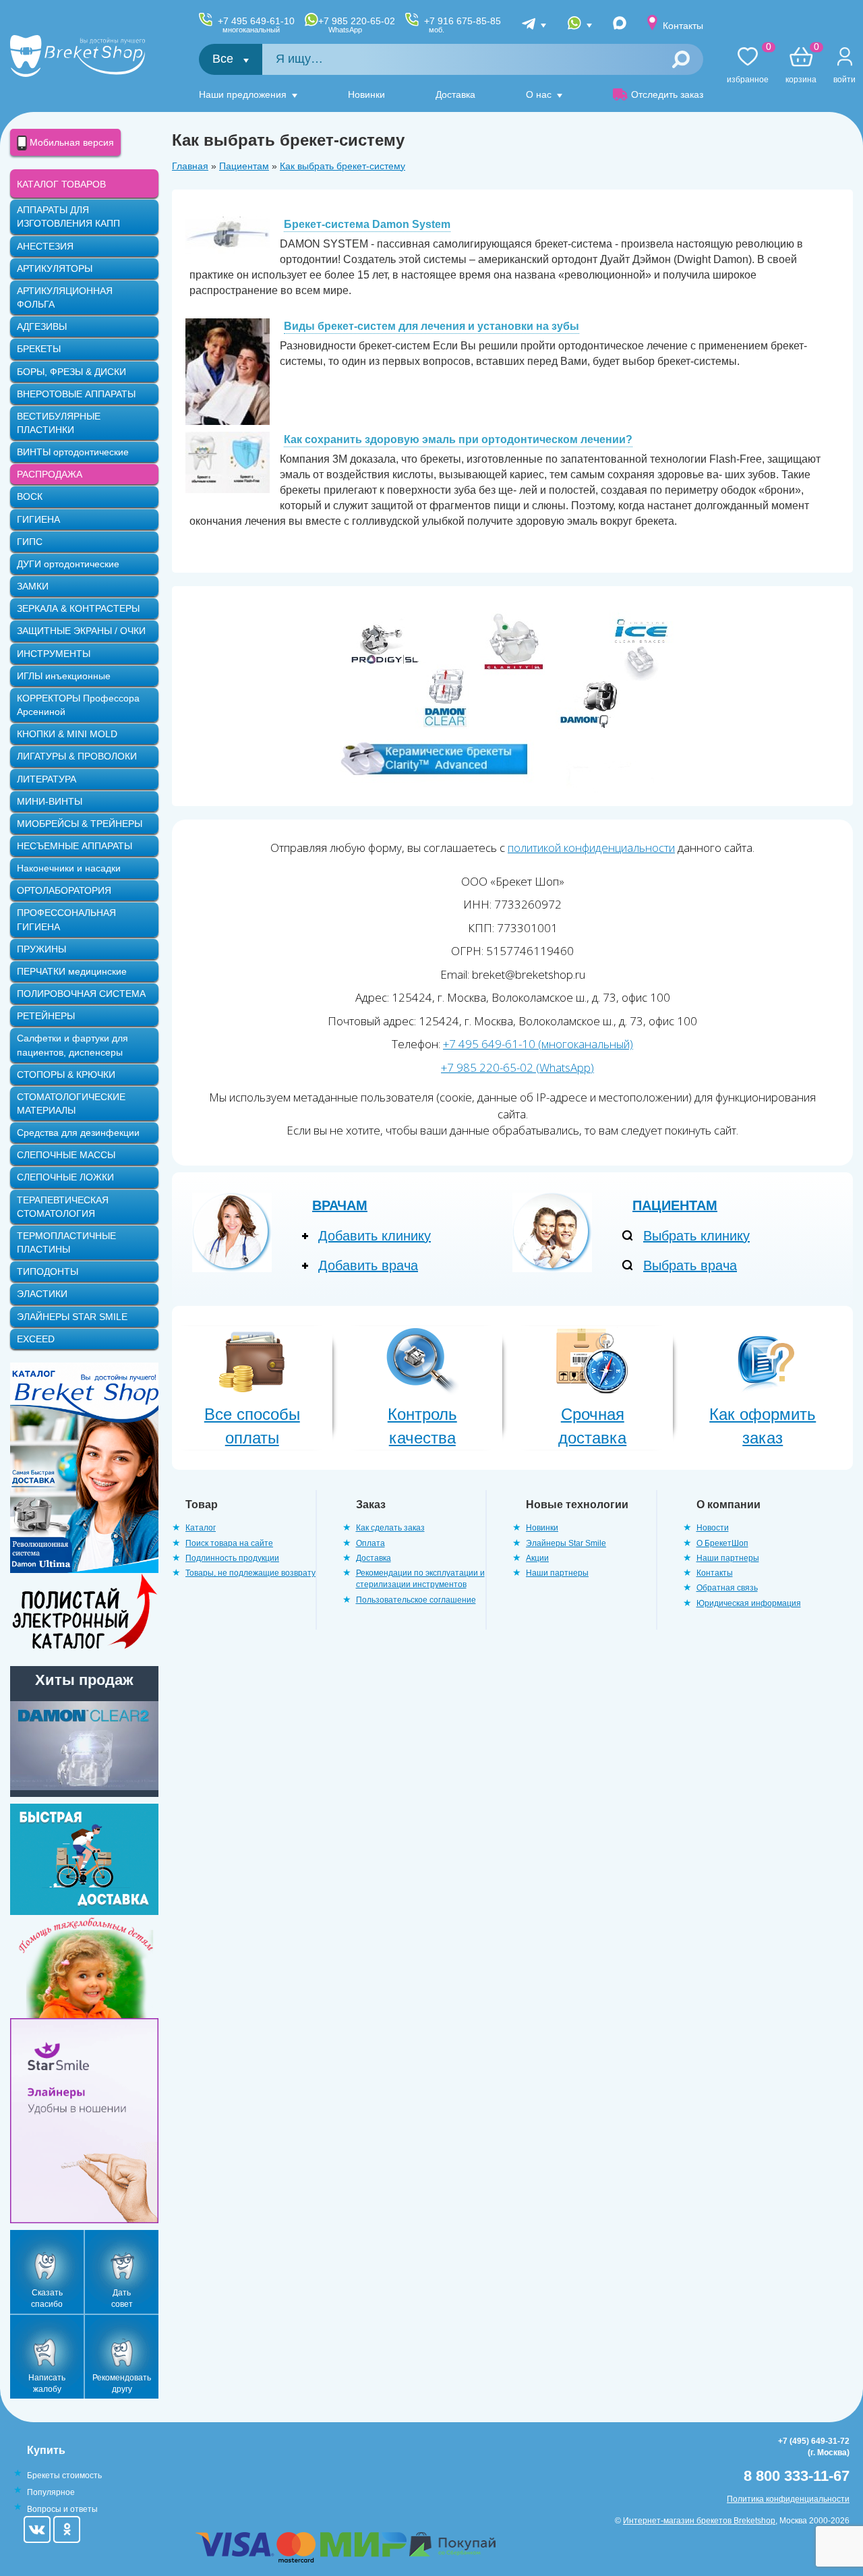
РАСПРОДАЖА (50, 474)
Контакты (683, 26)
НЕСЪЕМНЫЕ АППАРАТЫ (75, 846)
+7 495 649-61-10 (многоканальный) (538, 1044)
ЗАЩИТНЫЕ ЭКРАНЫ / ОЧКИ (81, 631)
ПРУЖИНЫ (41, 949)
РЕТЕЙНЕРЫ (46, 1016)
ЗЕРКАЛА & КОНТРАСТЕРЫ (78, 608)
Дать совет (122, 2298)
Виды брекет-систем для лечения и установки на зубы (431, 326)
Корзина (801, 66)
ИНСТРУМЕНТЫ (54, 654)
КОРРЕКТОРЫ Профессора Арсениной (78, 705)
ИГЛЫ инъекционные (64, 676)
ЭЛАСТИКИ (42, 1294)
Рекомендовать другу (122, 2383)
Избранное (748, 66)
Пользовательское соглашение (416, 1600)
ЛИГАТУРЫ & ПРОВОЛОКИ (77, 756)
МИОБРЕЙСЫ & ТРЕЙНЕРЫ (80, 824)
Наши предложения (243, 94)
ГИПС (30, 542)
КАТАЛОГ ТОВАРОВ (61, 184)
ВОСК (30, 496)
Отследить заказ (667, 94)
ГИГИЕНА (38, 519)
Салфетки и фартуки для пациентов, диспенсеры (72, 1045)
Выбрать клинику (696, 1236)
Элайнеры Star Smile (566, 1543)
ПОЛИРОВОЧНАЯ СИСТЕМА (81, 994)
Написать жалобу (47, 2383)
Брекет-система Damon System (367, 224)
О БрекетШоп (722, 1543)
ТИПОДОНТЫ (48, 1271)
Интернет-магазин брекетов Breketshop (699, 2521)
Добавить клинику (375, 1236)
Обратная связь (727, 1588)
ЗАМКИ (33, 586)
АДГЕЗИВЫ (42, 326)
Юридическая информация (749, 1603)
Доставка (455, 94)
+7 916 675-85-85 (463, 25)
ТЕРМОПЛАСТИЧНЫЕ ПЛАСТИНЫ (66, 1242)
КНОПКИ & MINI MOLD (67, 734)
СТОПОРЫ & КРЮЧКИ (66, 1075)
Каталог (201, 1528)
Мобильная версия (70, 142)
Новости (713, 1528)
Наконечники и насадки (69, 868)
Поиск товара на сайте (229, 1543)
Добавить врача (368, 1265)
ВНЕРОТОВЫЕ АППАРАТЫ (76, 394)
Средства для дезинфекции (78, 1133)
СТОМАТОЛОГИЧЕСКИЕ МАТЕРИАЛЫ (71, 1104)
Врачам (340, 1205)
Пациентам (244, 166)
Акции (537, 1558)
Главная (190, 166)
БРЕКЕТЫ (39, 349)
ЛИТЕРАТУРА (47, 779)
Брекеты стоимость (64, 2475)
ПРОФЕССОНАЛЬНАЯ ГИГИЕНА (66, 919)
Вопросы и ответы (62, 2509)
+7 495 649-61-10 (256, 25)
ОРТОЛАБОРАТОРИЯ (64, 890)
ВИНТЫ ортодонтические (73, 452)
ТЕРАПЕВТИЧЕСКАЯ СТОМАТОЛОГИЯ (63, 1207)
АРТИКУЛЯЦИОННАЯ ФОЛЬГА (65, 297)
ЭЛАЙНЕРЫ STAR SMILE (72, 1317)
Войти (844, 80)
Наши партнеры (557, 1573)
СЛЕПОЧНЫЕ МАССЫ (66, 1155)
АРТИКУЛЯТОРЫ (55, 268)
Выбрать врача (690, 1265)
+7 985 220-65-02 (357, 25)
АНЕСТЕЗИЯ (45, 246)
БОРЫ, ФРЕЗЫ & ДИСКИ (71, 372)
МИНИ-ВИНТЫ (50, 801)
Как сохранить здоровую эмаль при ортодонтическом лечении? (458, 439)
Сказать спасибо (47, 2298)
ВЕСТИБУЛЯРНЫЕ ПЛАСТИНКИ (59, 423)
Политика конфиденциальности (788, 2499)
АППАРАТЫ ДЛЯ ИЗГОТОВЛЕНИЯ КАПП (68, 217)
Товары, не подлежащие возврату (250, 1573)
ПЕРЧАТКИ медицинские (72, 971)
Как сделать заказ (390, 1528)
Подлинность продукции (232, 1558)
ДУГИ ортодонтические (68, 564)
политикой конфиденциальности (591, 848)
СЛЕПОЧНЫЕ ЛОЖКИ (65, 1177)
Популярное (51, 2492)
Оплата (370, 1543)
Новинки (366, 94)
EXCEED (36, 1339)
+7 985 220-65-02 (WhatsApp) (517, 1067)
